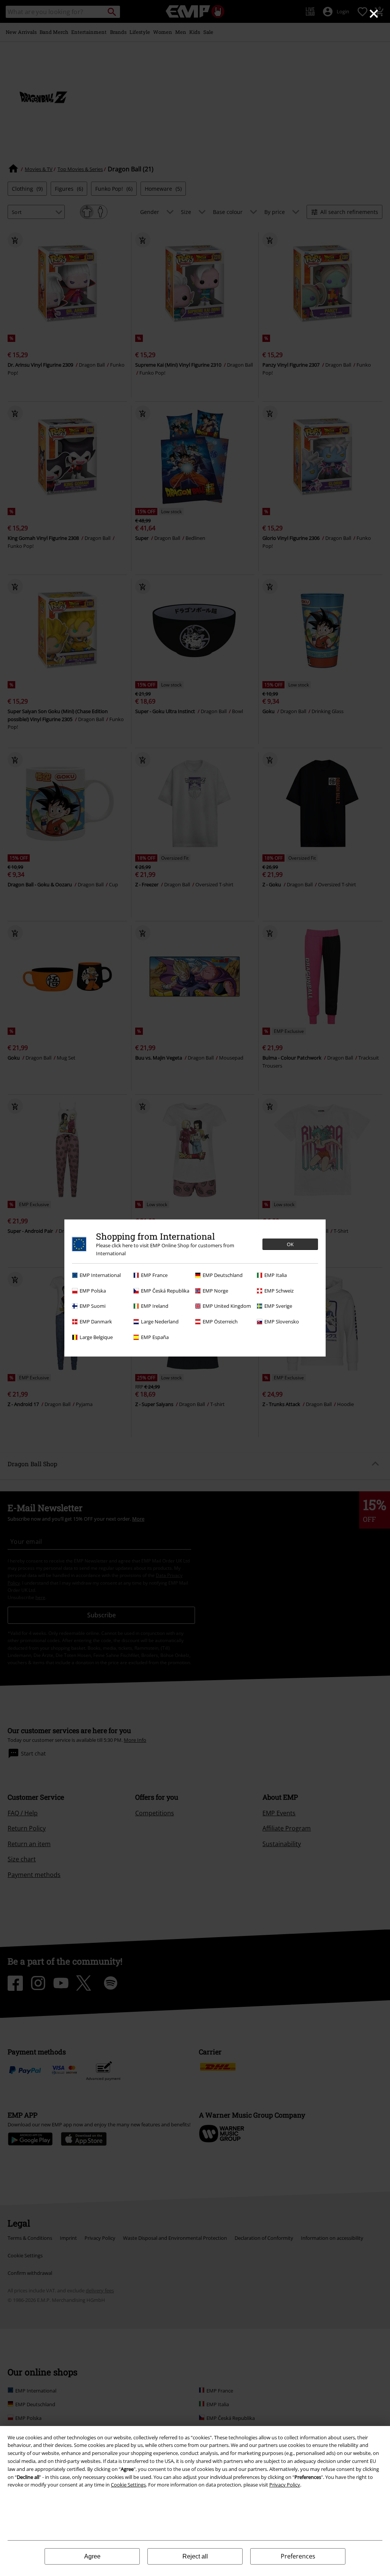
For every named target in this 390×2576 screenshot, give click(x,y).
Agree (92, 2556)
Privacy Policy (285, 2485)
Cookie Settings (128, 2485)
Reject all (195, 2556)
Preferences (298, 2556)
